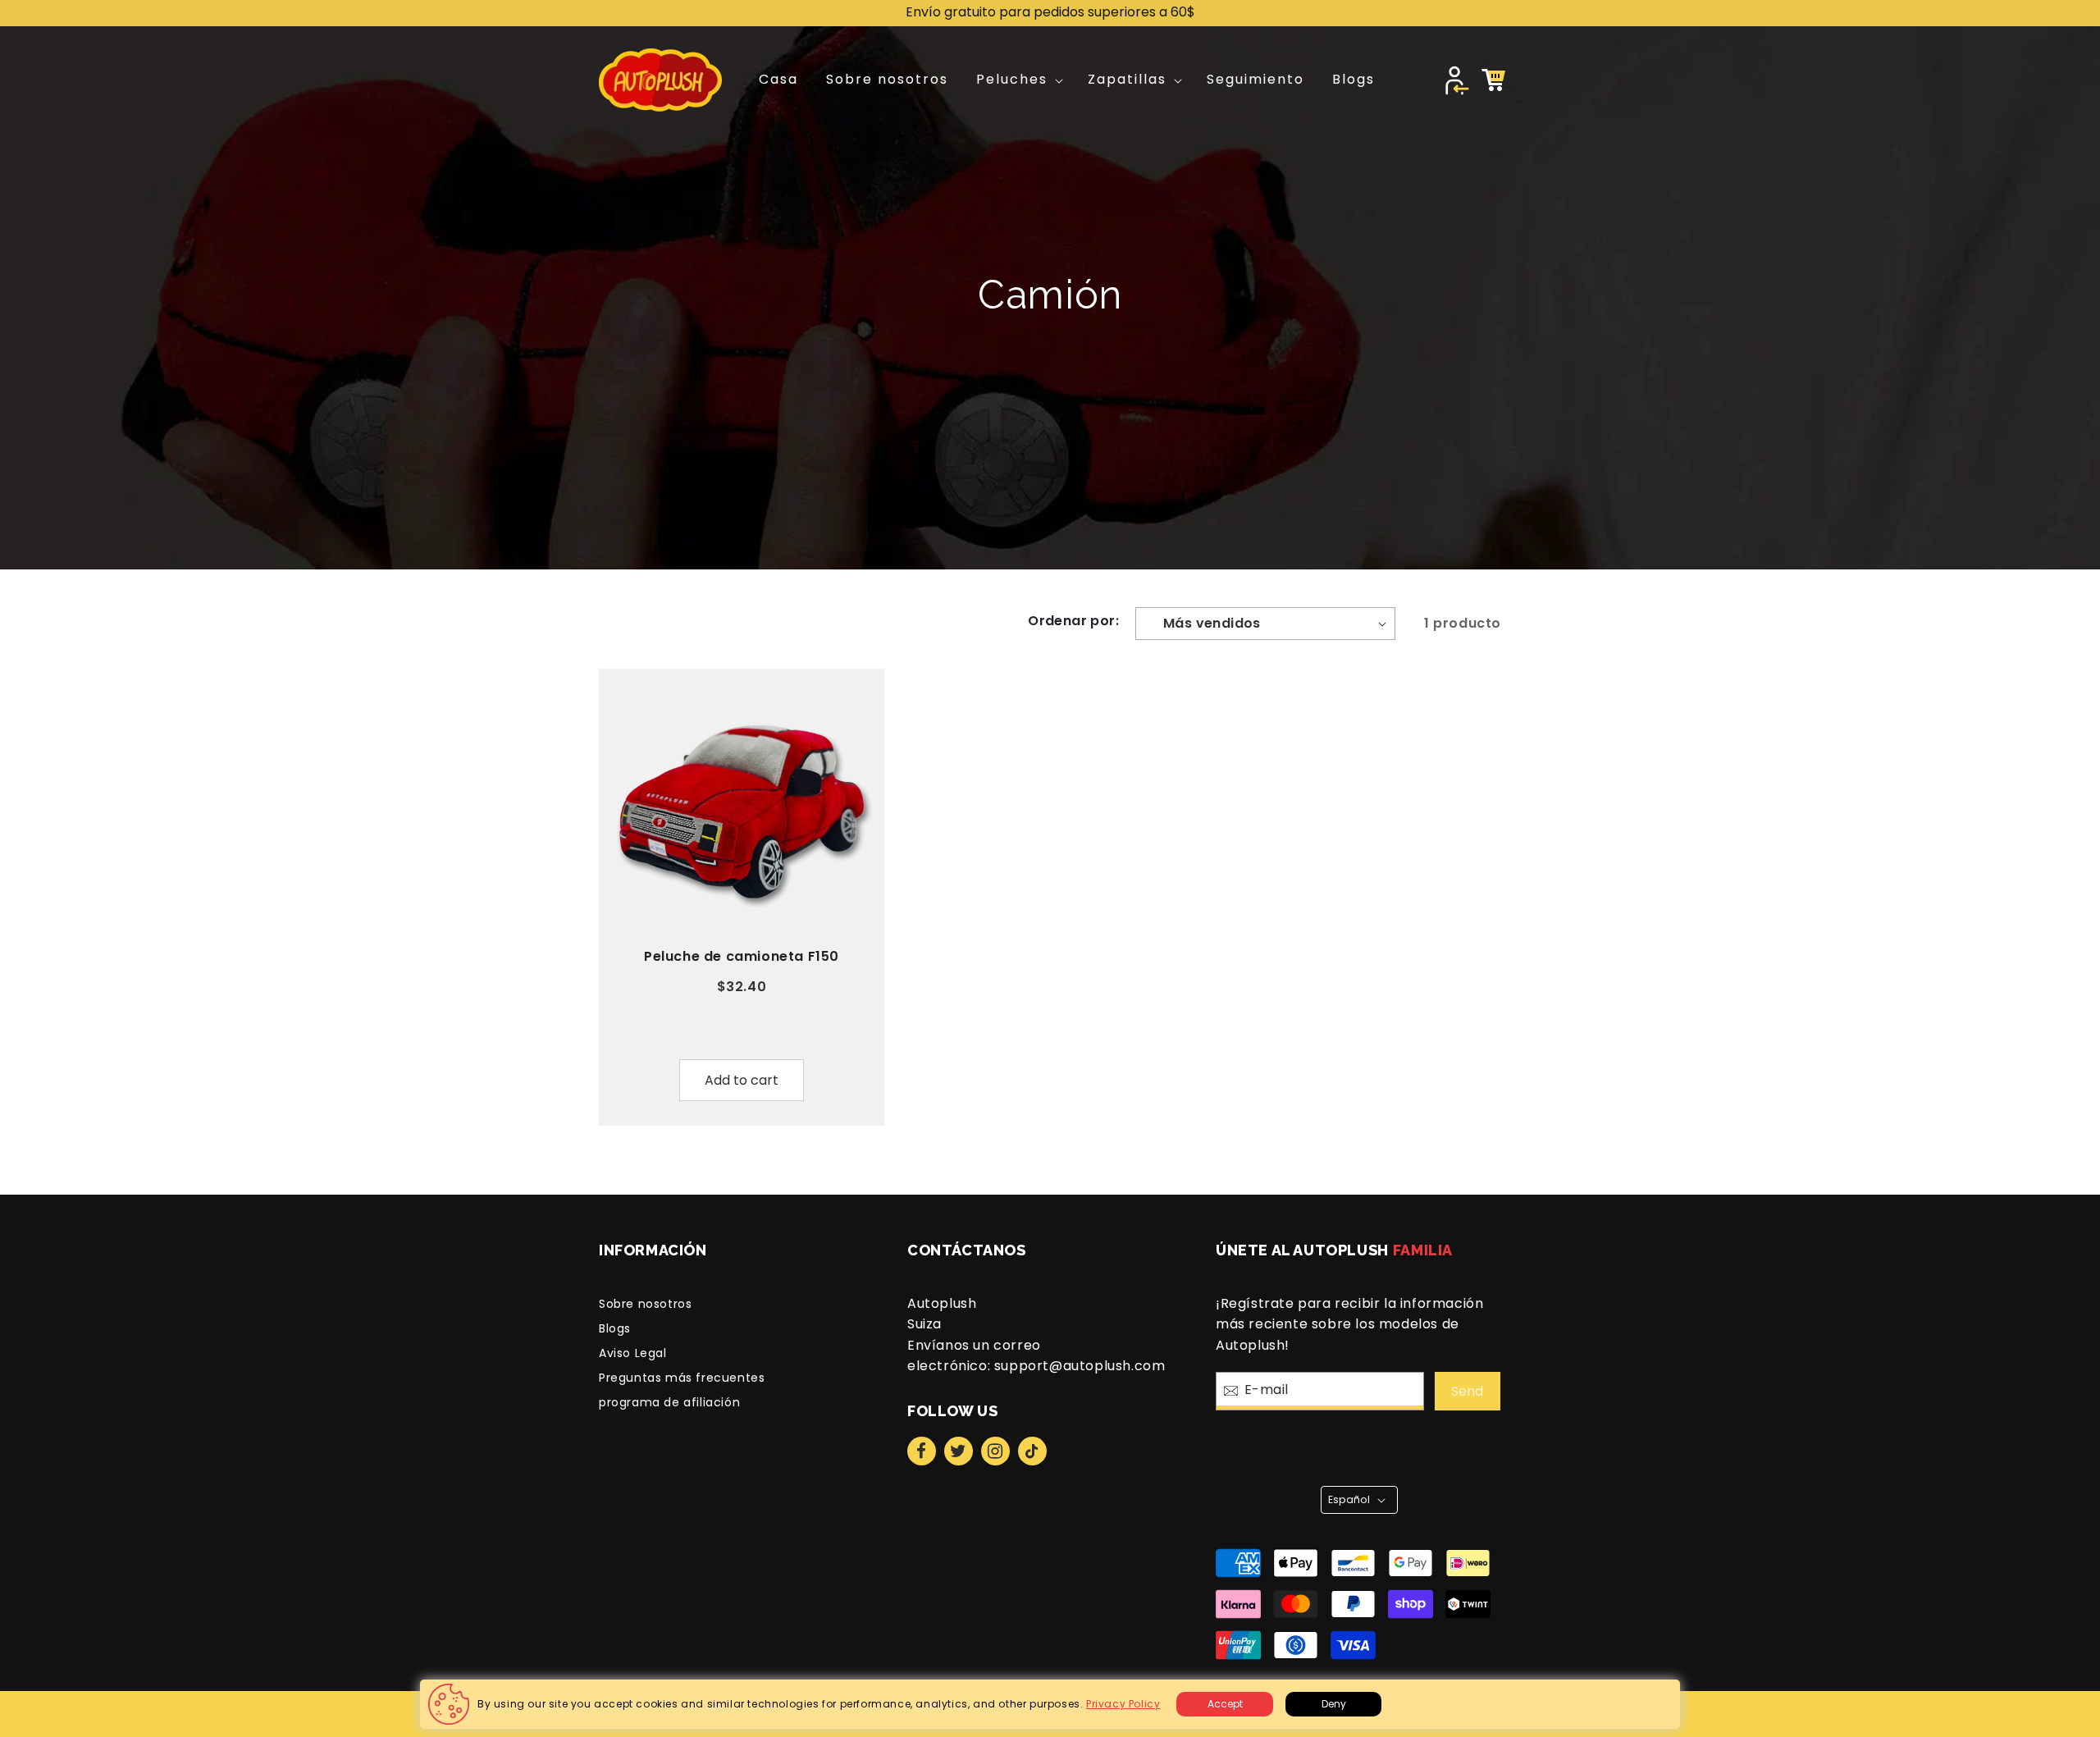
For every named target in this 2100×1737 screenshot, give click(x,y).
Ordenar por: (1073, 621)
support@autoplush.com (1080, 1366)
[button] (1018, 80)
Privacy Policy (1123, 1704)
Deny (1334, 1704)
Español (1349, 1499)
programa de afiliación (669, 1402)
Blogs (615, 1328)
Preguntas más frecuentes (682, 1378)
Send (1467, 1391)
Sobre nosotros (645, 1304)
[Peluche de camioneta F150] (742, 811)
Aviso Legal (633, 1353)
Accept (1225, 1704)
